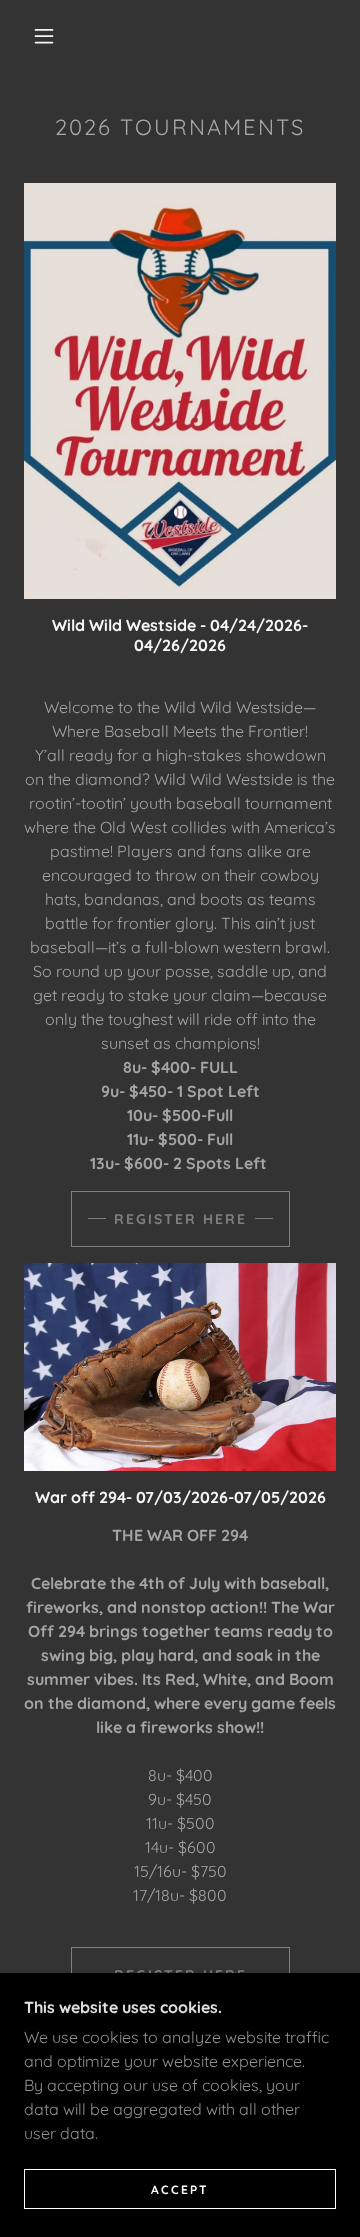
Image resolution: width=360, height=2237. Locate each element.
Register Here (180, 1219)
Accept (180, 2189)
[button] (44, 36)
